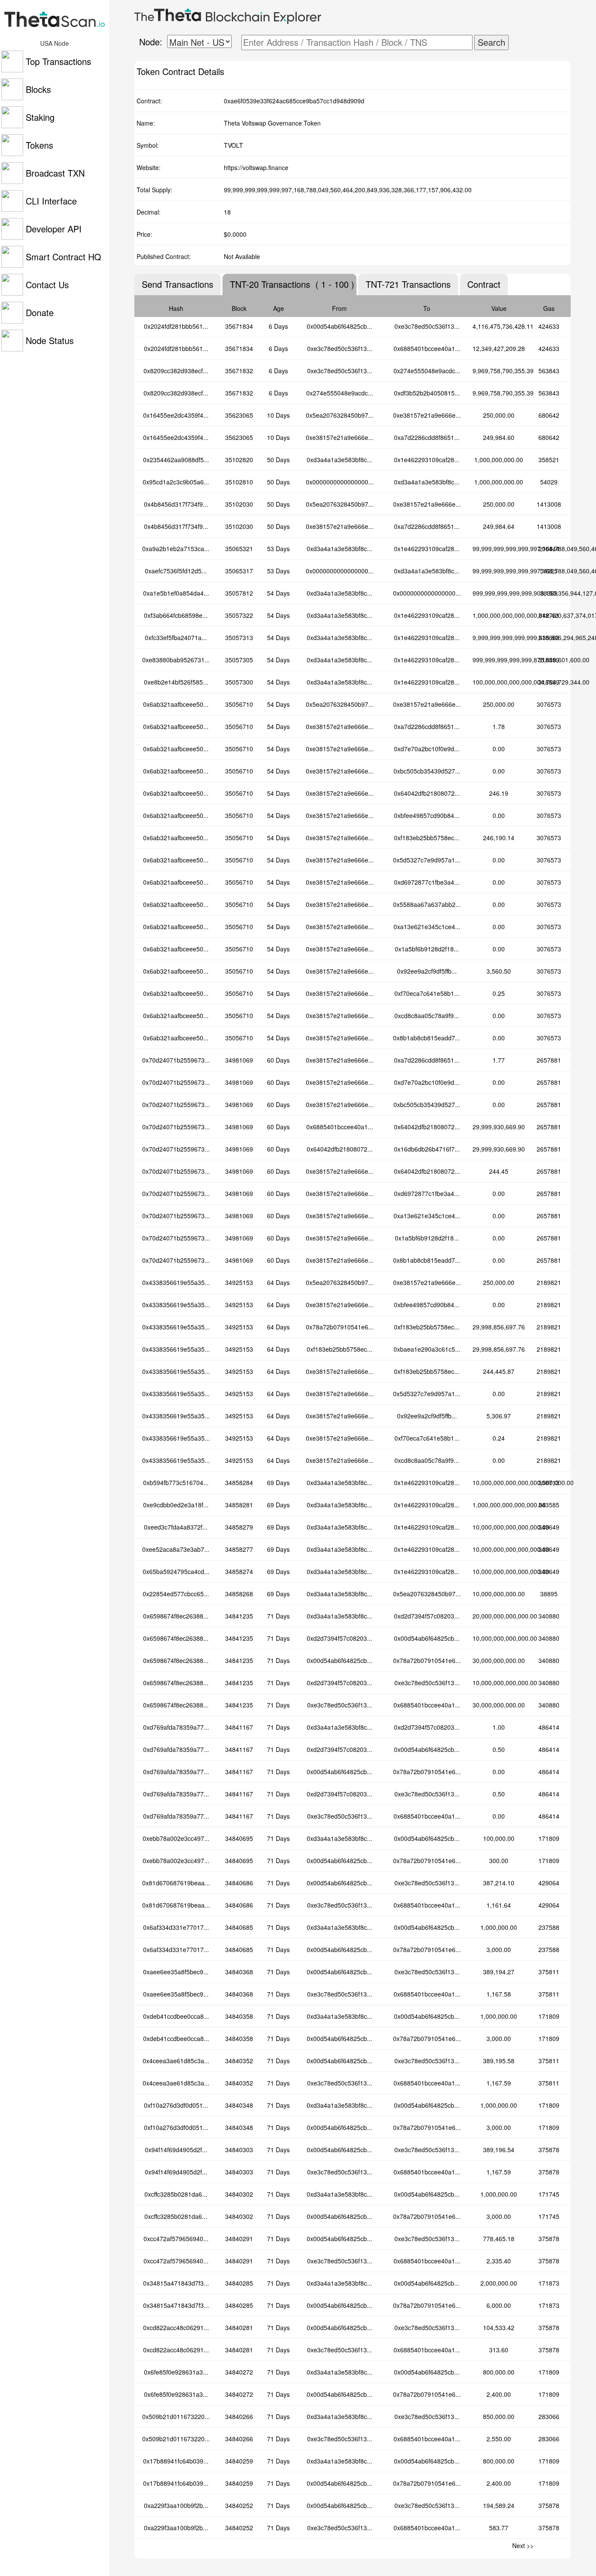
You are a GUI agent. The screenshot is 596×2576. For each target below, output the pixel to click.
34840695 (239, 1838)
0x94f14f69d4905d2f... (176, 2150)
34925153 (239, 1282)
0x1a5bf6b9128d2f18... (427, 949)
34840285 (239, 2283)
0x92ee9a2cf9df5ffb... (427, 971)
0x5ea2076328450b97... (340, 415)
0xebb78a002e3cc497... (176, 1838)
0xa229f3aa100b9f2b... (176, 2505)
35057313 (239, 637)
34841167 (239, 1727)
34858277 (239, 1549)
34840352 (239, 2061)
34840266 (239, 2416)
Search (492, 42)
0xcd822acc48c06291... (176, 2327)
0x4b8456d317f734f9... (176, 504)
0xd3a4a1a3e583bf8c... (339, 460)
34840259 (239, 2461)
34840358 (239, 2016)
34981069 (239, 1060)
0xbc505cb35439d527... (427, 771)
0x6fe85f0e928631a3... (176, 2372)
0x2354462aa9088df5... (176, 460)
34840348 (239, 2105)
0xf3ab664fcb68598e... (176, 615)
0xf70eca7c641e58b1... (427, 993)
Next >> (523, 2545)
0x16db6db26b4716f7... (427, 1149)
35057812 (239, 593)
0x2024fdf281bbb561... (176, 326)
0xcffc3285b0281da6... (176, 2194)
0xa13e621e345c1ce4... (427, 927)
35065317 (239, 571)
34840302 (239, 2194)
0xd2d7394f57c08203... (427, 1616)
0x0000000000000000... (340, 482)
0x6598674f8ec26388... (176, 1616)
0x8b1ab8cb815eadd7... (427, 1038)
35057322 (239, 615)
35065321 (239, 549)
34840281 (239, 2327)
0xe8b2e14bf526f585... (176, 682)
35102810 (239, 482)
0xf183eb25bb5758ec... (427, 838)
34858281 (239, 1505)
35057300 (239, 682)
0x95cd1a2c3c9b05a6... (176, 482)
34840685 (239, 1927)
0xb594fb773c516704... (176, 1482)
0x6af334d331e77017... (176, 1927)
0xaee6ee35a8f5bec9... (176, 1972)
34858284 (239, 1482)
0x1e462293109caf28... (427, 460)
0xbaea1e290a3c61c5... (427, 1349)
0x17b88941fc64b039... (176, 2461)
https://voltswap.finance (256, 167)
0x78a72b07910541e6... (340, 1327)
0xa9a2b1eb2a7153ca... (176, 549)
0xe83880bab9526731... (176, 660)
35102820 (239, 460)
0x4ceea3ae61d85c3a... (176, 2061)
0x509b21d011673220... (176, 2416)
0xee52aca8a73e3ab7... (176, 1549)
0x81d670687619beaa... (176, 1883)
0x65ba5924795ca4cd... (176, 1571)
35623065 (239, 415)
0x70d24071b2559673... (176, 1060)
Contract (484, 284)
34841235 (239, 1616)
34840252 (239, 2505)
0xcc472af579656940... (176, 2239)
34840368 (239, 1972)
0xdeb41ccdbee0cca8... (176, 2016)
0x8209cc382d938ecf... (176, 371)
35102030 (239, 504)
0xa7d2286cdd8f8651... (427, 437)
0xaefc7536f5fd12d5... (176, 571)
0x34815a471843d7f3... (176, 2283)
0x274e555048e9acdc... (427, 371)
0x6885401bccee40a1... (427, 348)
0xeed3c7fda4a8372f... (176, 1527)
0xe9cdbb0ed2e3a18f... (176, 1505)
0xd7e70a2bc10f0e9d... (427, 749)
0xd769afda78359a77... (176, 1727)
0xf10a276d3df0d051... (176, 2105)
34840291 (239, 2239)
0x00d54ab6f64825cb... (339, 326)
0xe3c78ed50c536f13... (427, 326)
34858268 (239, 1594)
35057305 (239, 660)
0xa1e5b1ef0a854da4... (176, 593)
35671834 (239, 326)
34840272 (239, 2372)
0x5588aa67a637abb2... (427, 904)
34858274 (239, 1571)
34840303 (239, 2150)
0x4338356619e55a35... (176, 1282)
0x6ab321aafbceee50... (176, 704)
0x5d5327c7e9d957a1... (427, 860)
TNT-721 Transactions (408, 284)
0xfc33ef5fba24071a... (176, 637)
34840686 (239, 1883)
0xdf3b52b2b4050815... (427, 393)
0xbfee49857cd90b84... (427, 815)
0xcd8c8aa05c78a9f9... (427, 1015)
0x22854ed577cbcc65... (176, 1594)
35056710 (239, 704)
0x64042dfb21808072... (427, 793)
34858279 (239, 1527)
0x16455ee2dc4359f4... (176, 415)
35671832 (239, 371)
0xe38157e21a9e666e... (427, 415)
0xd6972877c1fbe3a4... (427, 882)
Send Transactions (178, 284)
